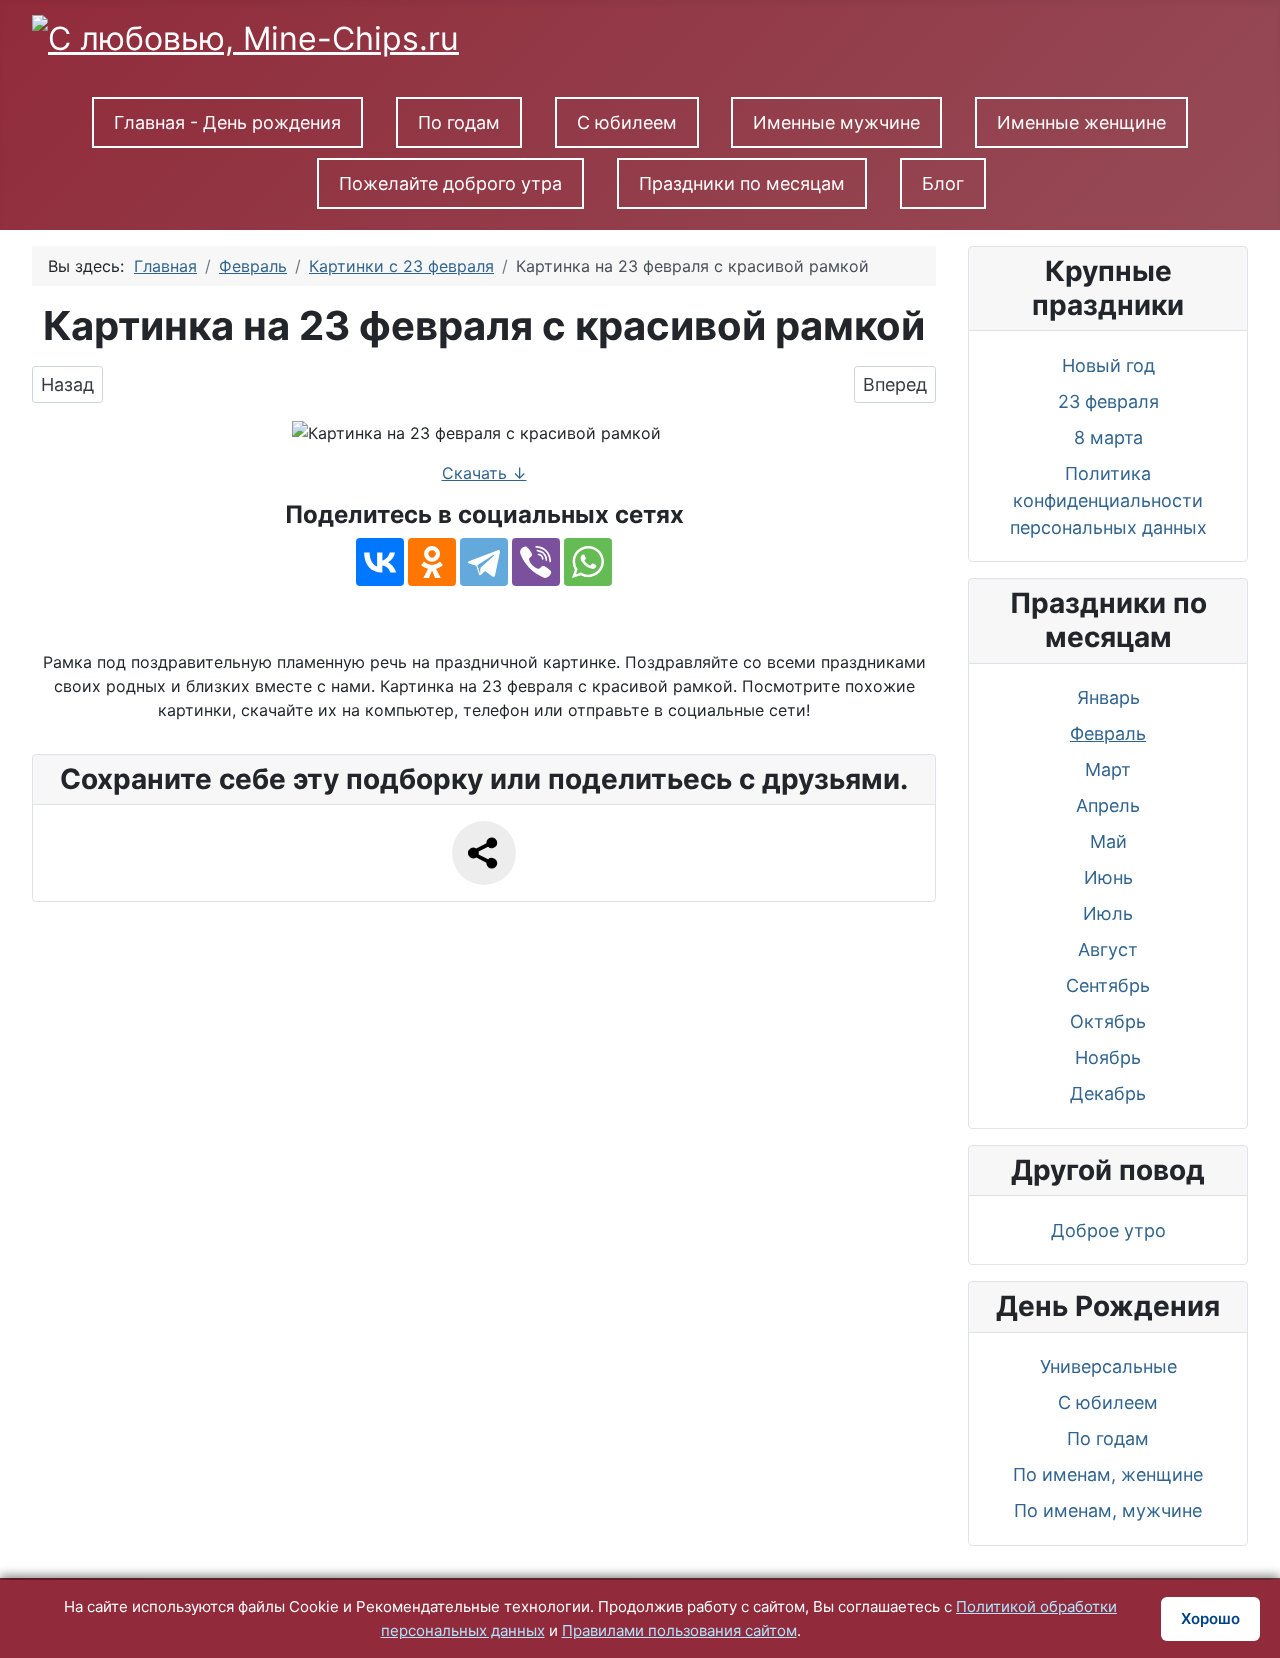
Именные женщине (1081, 122)
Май (1108, 841)
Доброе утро (1108, 1230)
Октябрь (1108, 1021)
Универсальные (1108, 1366)
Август (1108, 949)
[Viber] (536, 562)
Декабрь (1108, 1093)
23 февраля (1108, 401)
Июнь (1108, 877)
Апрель (1108, 805)
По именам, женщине (1108, 1474)
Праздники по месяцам (742, 183)
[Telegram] (484, 562)
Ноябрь (1108, 1057)
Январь (1108, 697)
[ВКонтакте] (380, 562)
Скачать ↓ (484, 473)
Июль (1108, 913)
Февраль (1108, 733)
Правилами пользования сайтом (679, 1630)
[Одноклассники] (432, 562)
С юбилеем (627, 122)
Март (1108, 769)
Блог (943, 183)
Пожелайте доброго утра (450, 183)
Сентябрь (1108, 985)
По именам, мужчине (1108, 1510)
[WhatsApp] (588, 562)
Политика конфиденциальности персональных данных (1108, 500)
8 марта (1108, 437)
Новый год (1108, 365)
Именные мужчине (836, 122)
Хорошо (1210, 1618)
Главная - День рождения (227, 122)
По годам (459, 122)
